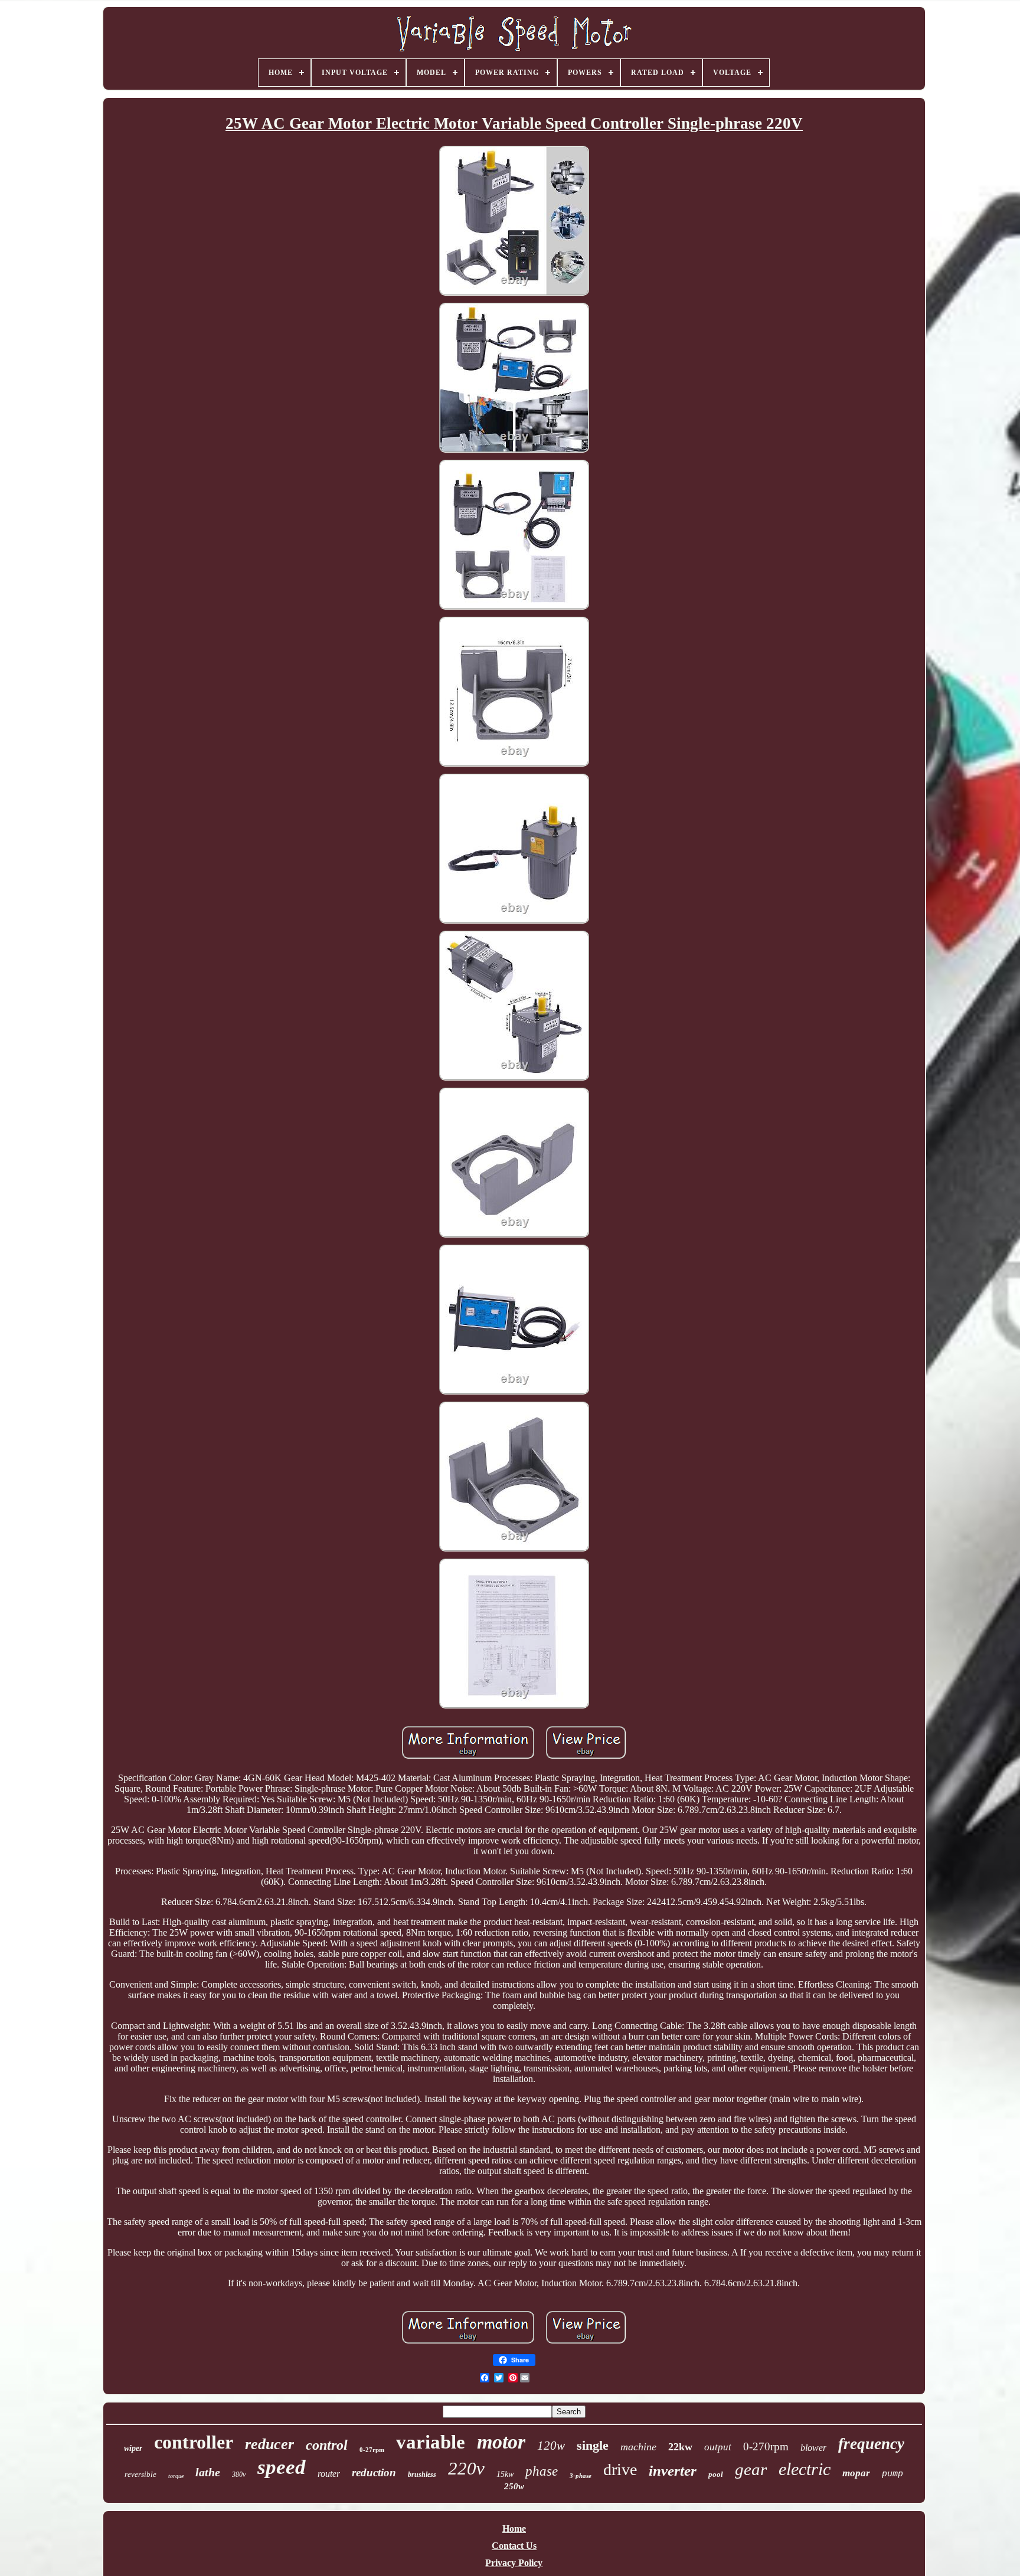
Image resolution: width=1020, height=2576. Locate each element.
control (327, 2445)
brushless (422, 2474)
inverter (673, 2471)
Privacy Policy (514, 2563)
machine (638, 2447)
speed (282, 2467)
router (329, 2474)
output (718, 2447)
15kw (505, 2474)
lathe (208, 2472)
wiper (133, 2448)
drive (620, 2469)
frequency (871, 2444)
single (593, 2445)
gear (751, 2469)
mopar (856, 2473)
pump (892, 2474)
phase (542, 2471)
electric (805, 2469)
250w (514, 2486)
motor (501, 2442)
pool (716, 2474)
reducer (269, 2444)
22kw (680, 2447)
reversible (140, 2474)
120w (551, 2446)
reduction (374, 2472)
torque (176, 2476)
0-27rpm (372, 2450)
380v (239, 2474)
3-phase (581, 2476)
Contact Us (514, 2546)
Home (514, 2528)
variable (431, 2442)
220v (466, 2468)
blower (813, 2448)
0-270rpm (766, 2446)
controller (194, 2442)
